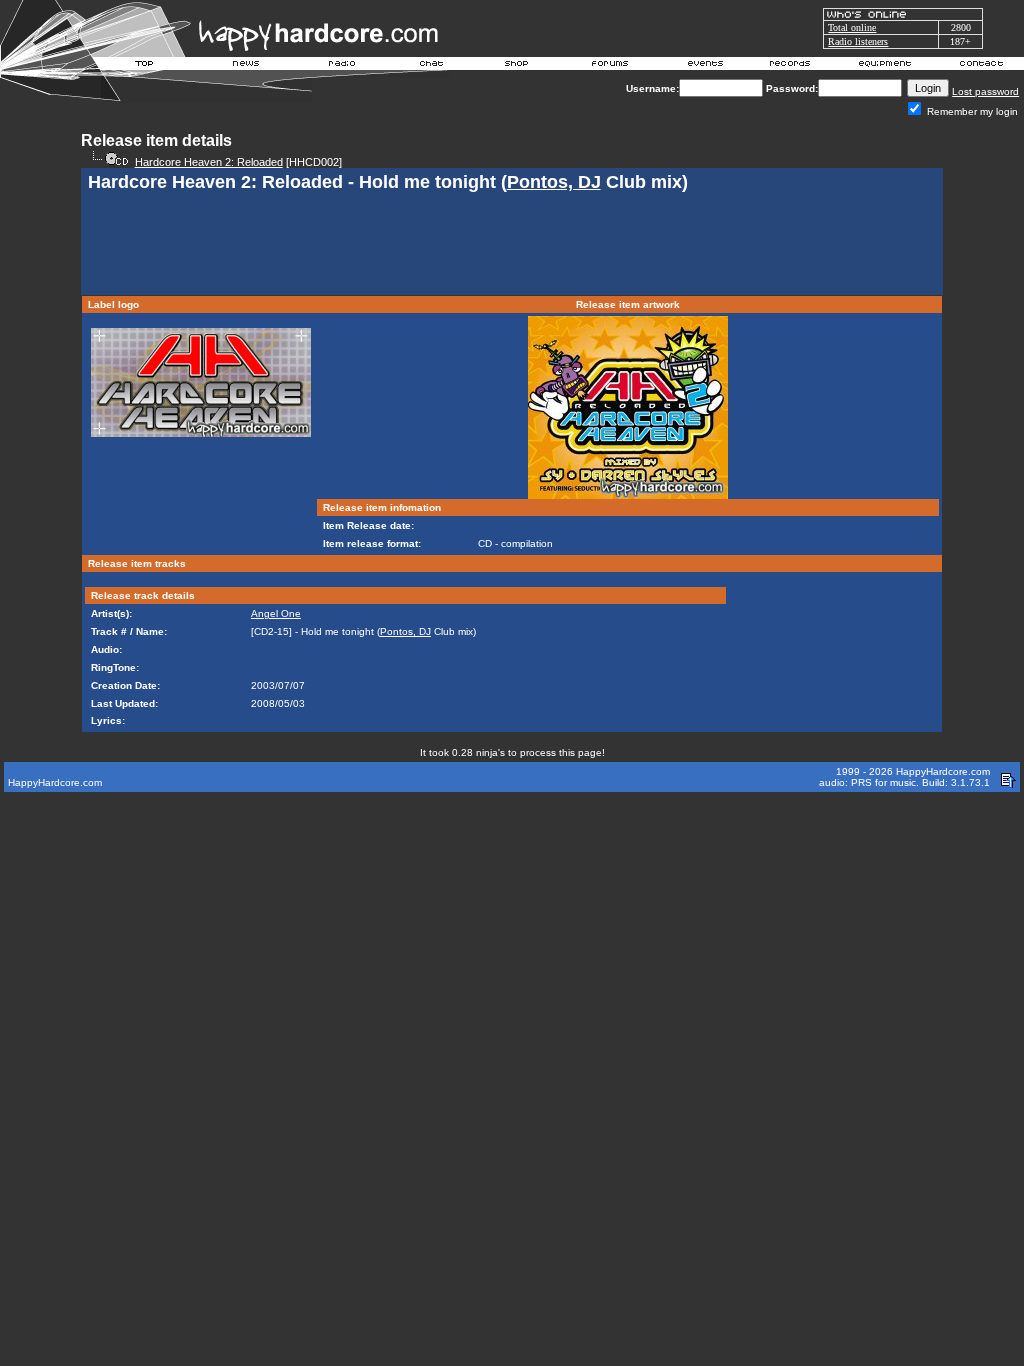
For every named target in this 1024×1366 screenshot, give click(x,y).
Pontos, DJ (554, 182)
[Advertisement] (512, 246)
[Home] (145, 66)
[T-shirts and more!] (516, 66)
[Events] (705, 66)
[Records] (790, 66)
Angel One (276, 613)
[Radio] (343, 66)
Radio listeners (858, 41)
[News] (244, 66)
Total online (852, 27)
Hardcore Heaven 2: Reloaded (209, 162)
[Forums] (610, 66)
